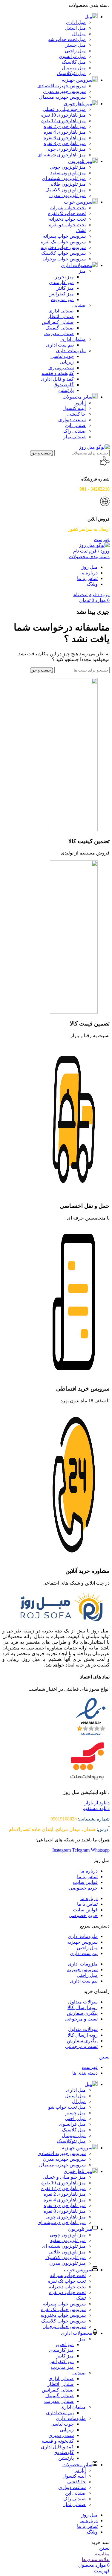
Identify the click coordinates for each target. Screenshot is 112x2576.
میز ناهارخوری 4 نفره (65, 132)
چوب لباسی (62, 356)
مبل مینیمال (74, 68)
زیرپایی (67, 362)
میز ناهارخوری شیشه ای (62, 155)
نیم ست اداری (60, 345)
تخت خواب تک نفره (67, 213)
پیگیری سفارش (82, 2013)
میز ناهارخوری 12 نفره (63, 121)
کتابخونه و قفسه (58, 373)
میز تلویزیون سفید (68, 173)
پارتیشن (66, 390)
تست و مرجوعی (81, 2019)
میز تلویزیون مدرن (67, 195)
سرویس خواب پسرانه (64, 236)
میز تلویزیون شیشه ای (64, 178)
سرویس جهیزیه (82, 1942)
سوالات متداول (83, 2002)
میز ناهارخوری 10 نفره (63, 115)
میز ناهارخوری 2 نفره (65, 126)
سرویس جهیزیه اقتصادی (62, 86)
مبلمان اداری (73, 339)
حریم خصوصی (83, 1888)
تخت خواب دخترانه (67, 219)
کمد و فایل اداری (57, 379)
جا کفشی (76, 414)
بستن (104, 2057)
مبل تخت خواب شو (67, 39)
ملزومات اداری (71, 351)
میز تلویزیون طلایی (67, 184)
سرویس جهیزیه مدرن (64, 91)
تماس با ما (87, 1877)
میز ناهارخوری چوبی (66, 149)
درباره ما (89, 1871)
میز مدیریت (62, 299)
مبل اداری (76, 22)
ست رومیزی (61, 368)
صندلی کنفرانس (58, 322)
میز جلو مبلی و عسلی (64, 109)
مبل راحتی (75, 51)
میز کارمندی (61, 282)
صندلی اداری (61, 311)
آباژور (80, 403)
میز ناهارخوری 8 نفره (65, 143)
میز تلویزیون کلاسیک (66, 190)
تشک (81, 230)
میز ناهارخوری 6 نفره (65, 138)
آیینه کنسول (74, 408)
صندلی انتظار (61, 316)
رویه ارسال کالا (83, 2007)
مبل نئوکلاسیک (71, 73)
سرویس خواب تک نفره (63, 242)
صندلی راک (75, 431)
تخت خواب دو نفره (67, 225)
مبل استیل (75, 28)
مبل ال (79, 34)
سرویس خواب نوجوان (64, 259)
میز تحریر (64, 277)
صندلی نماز (75, 437)
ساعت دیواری (72, 420)
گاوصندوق (64, 385)
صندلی (79, 305)
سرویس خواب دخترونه (63, 247)
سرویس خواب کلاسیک (63, 253)
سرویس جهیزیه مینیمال (62, 97)
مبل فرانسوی (72, 56)
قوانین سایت (85, 1882)
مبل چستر (76, 45)
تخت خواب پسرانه (68, 208)
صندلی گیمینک (60, 328)
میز (82, 271)
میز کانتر (65, 288)
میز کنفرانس (61, 294)
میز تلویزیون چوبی (68, 167)
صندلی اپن (75, 425)
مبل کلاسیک (74, 62)
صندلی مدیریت (59, 334)
